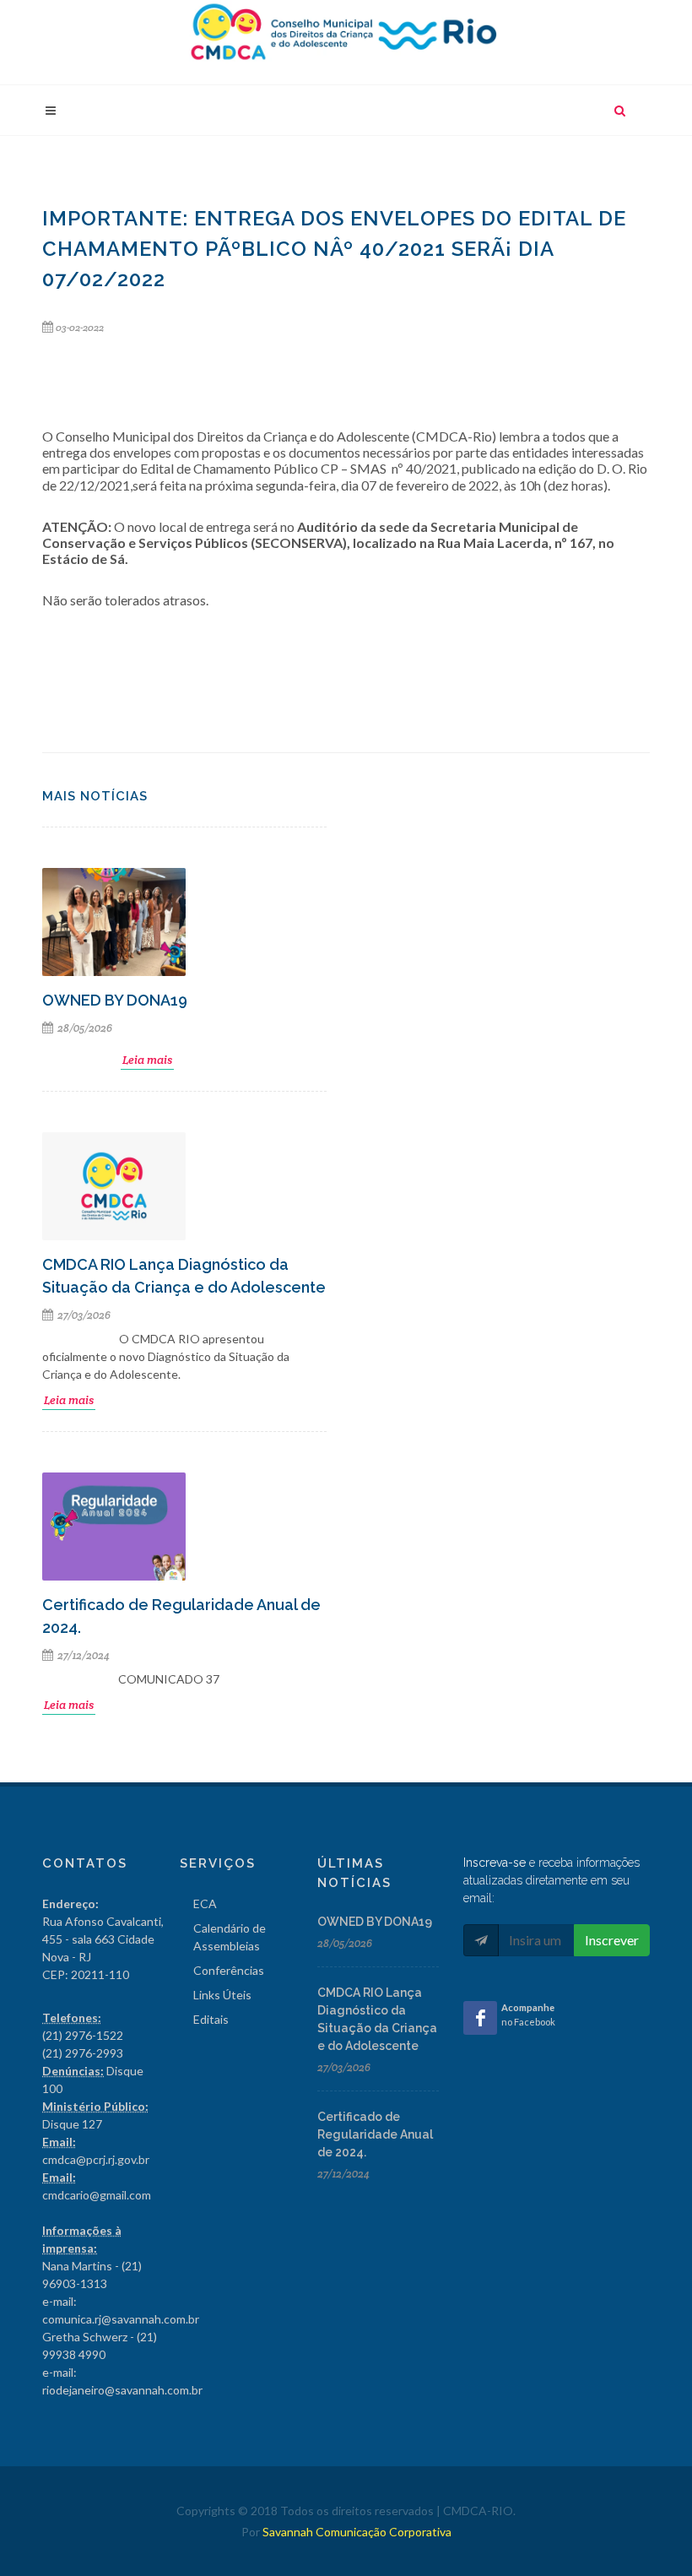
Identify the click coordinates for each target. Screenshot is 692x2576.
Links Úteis (222, 1995)
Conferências (229, 1970)
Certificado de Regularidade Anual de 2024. (375, 2134)
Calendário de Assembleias (230, 1937)
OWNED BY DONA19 (115, 1000)
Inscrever (612, 1940)
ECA (205, 1904)
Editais (211, 2019)
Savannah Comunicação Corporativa (357, 2532)
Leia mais (147, 1060)
